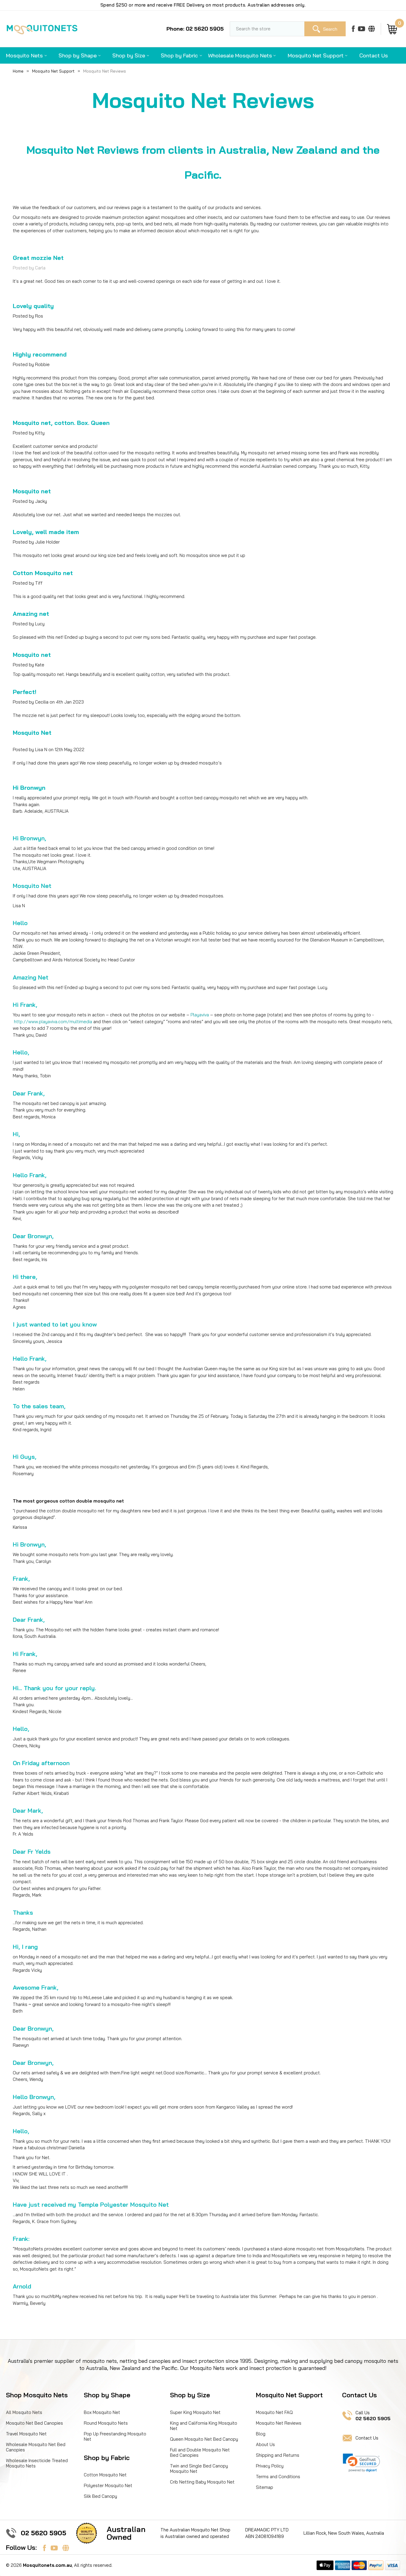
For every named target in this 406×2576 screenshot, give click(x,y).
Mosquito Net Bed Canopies (34, 2423)
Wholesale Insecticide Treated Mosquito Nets (37, 2463)
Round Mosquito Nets (106, 2423)
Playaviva (200, 1015)
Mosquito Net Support (316, 55)
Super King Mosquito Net (195, 2412)
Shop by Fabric (179, 55)
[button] (361, 2463)
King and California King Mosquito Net (204, 2426)
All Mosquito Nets (24, 2412)
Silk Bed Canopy (100, 2496)
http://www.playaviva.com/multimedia (53, 1022)
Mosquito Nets (24, 55)
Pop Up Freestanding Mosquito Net (115, 2436)
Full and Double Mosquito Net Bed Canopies (200, 2452)
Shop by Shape (78, 55)
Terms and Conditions (278, 2477)
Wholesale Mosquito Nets (240, 55)
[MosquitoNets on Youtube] (362, 29)
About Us (265, 2444)
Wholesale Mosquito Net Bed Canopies (36, 2447)
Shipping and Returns (278, 2455)
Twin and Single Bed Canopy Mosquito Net (199, 2469)
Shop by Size (129, 55)
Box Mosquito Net (102, 2412)
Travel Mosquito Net (26, 2434)
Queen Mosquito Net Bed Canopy (204, 2439)
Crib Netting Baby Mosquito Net (202, 2482)
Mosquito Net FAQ (274, 2412)
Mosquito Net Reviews (279, 2423)
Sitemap (265, 2487)
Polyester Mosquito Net (108, 2485)
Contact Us (374, 55)
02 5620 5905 (44, 2533)
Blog (261, 2434)
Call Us (373, 2416)
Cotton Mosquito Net (105, 2475)
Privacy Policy (270, 2466)
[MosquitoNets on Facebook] (353, 29)
